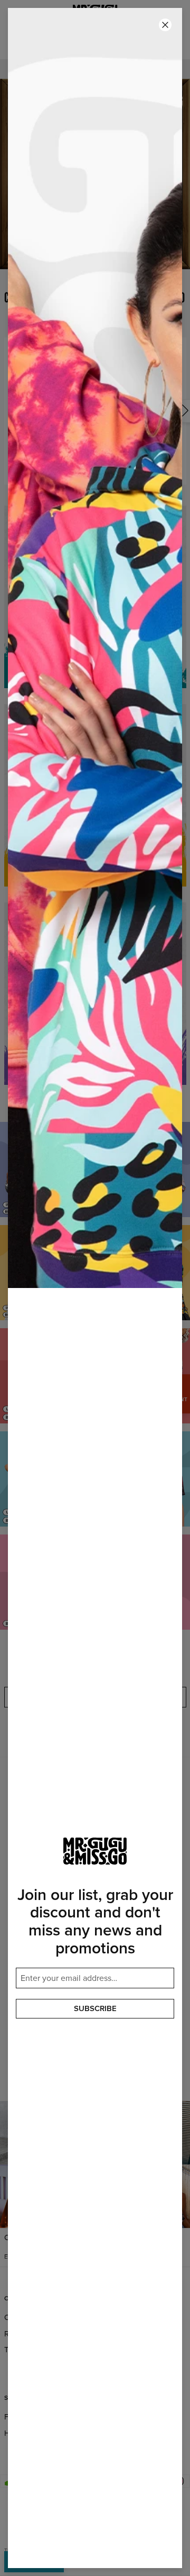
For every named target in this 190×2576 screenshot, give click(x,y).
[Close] (165, 25)
